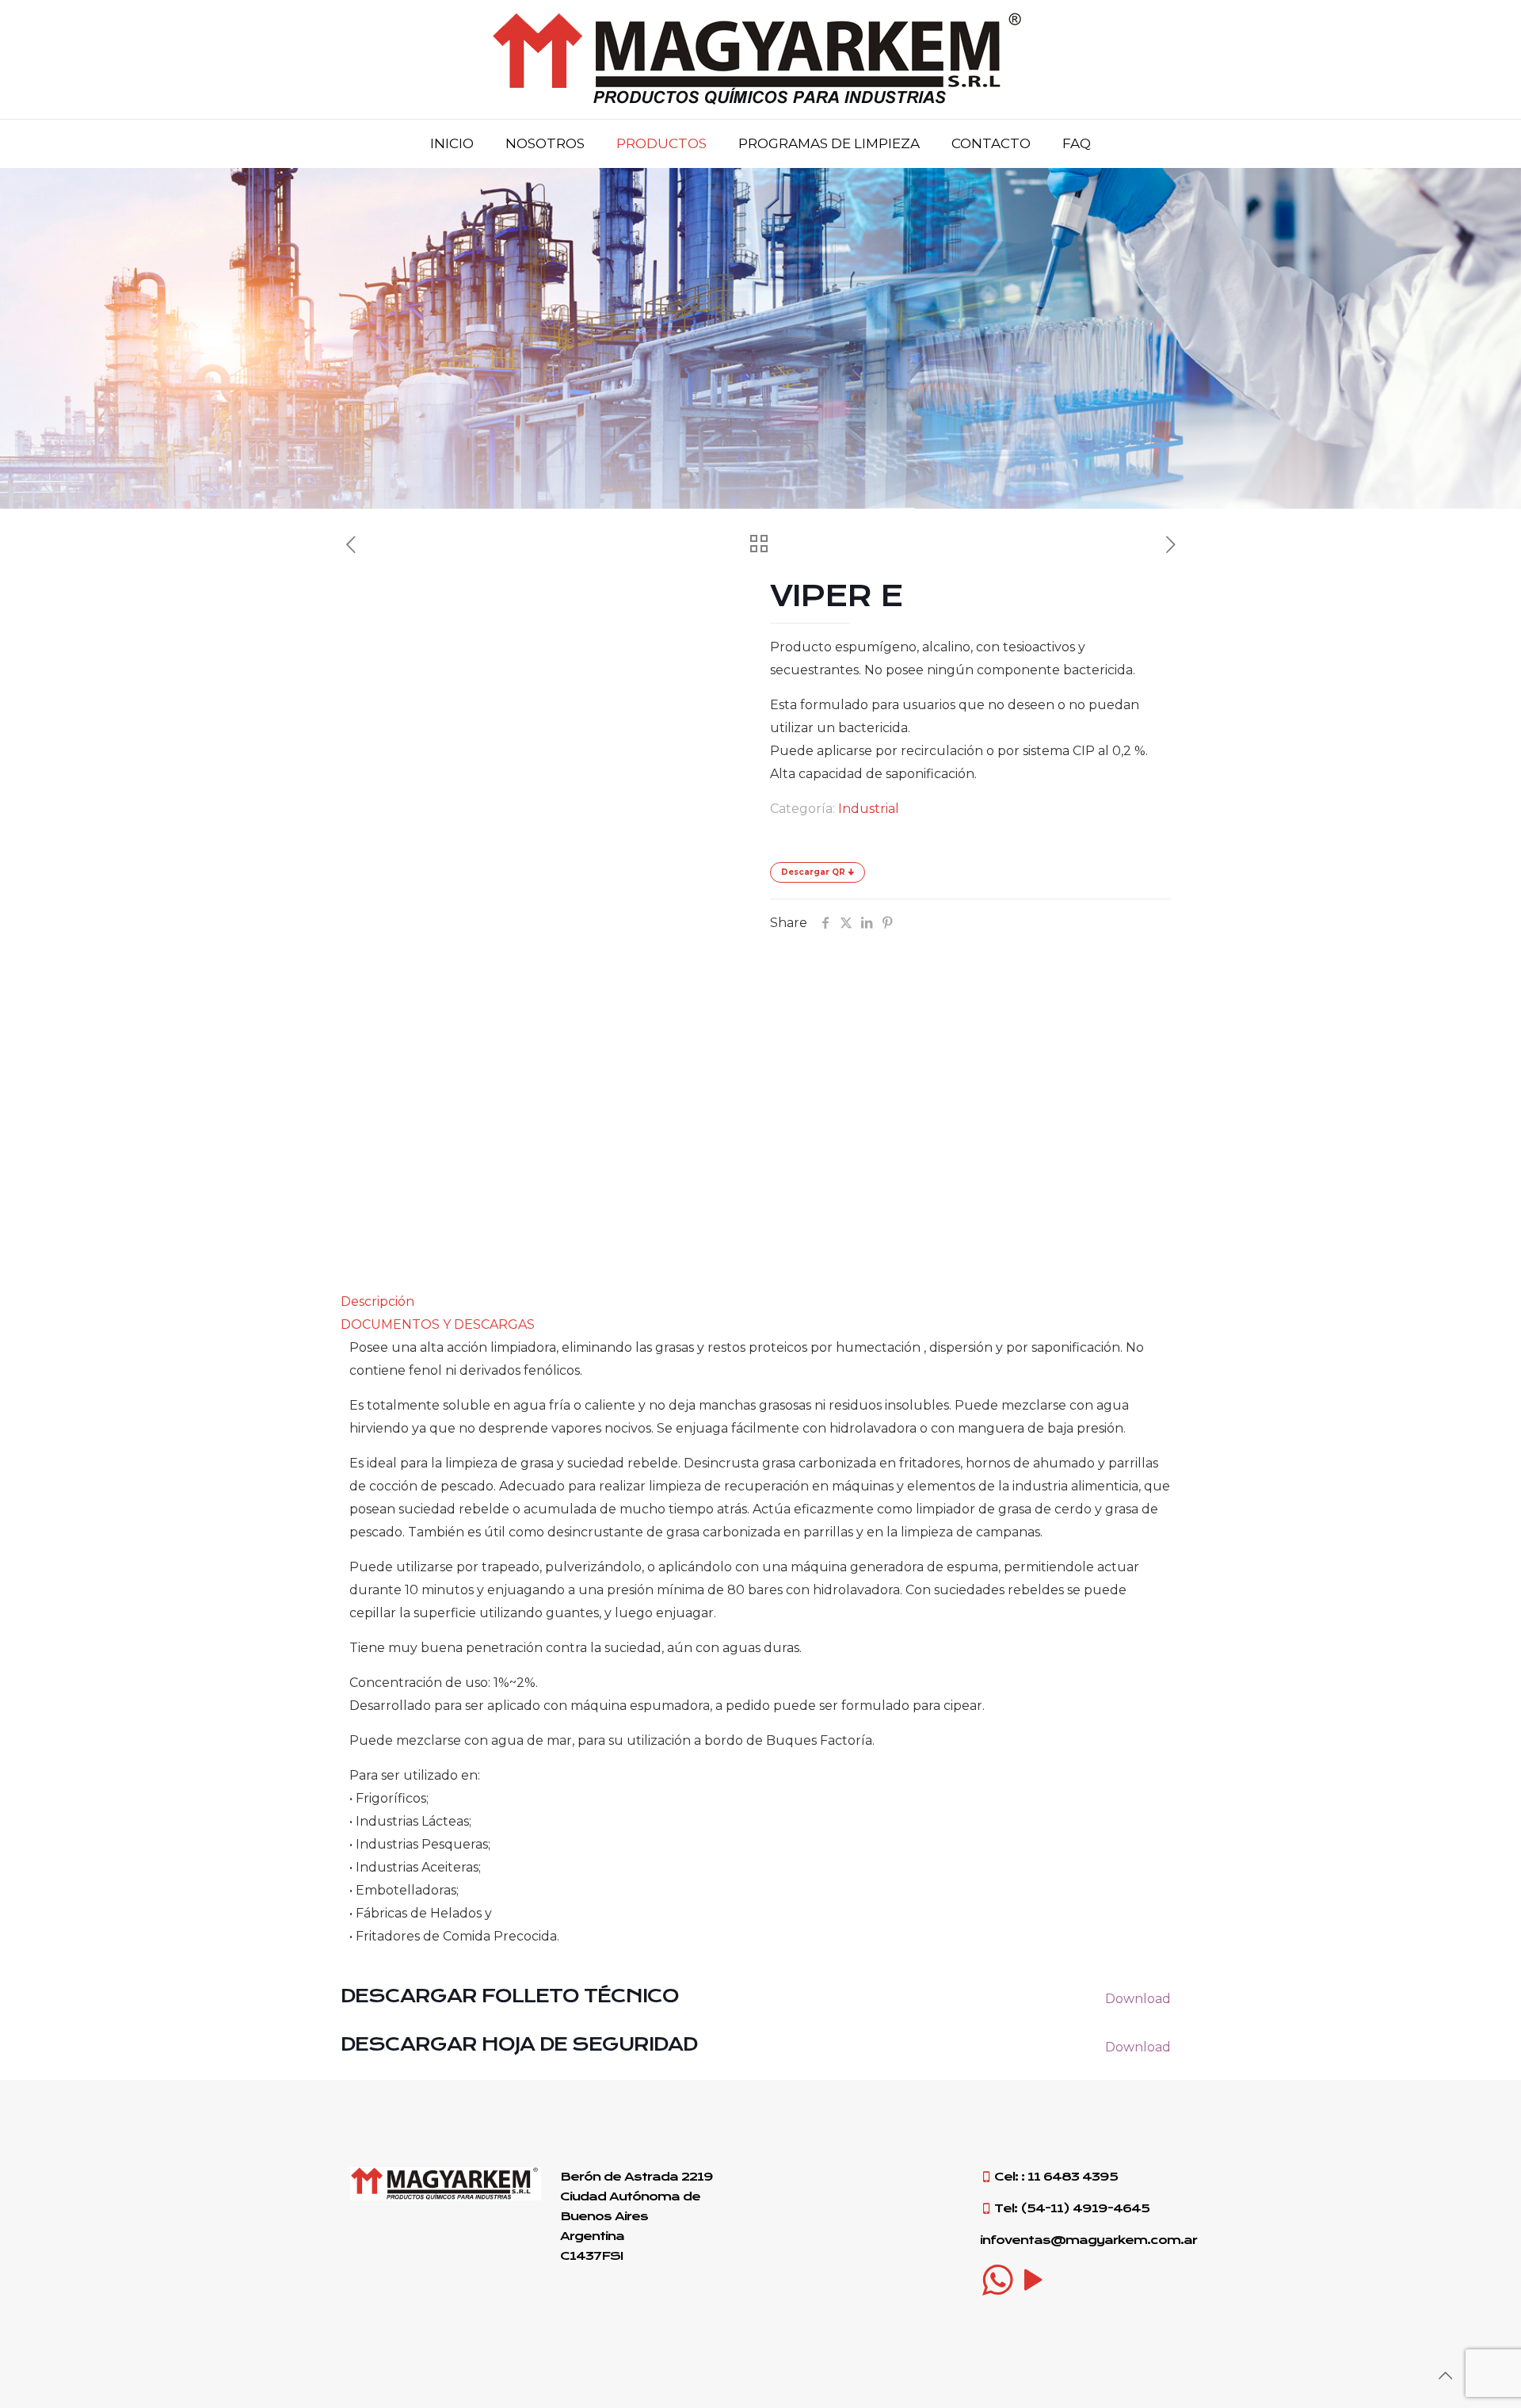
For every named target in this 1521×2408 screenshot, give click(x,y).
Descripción (377, 1301)
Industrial (869, 809)
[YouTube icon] (1033, 2279)
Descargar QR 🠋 (818, 872)
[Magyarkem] (760, 59)
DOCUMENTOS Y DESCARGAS (438, 1324)
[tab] (760, 1301)
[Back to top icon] (1445, 2376)
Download (1138, 1999)
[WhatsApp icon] (998, 2279)
